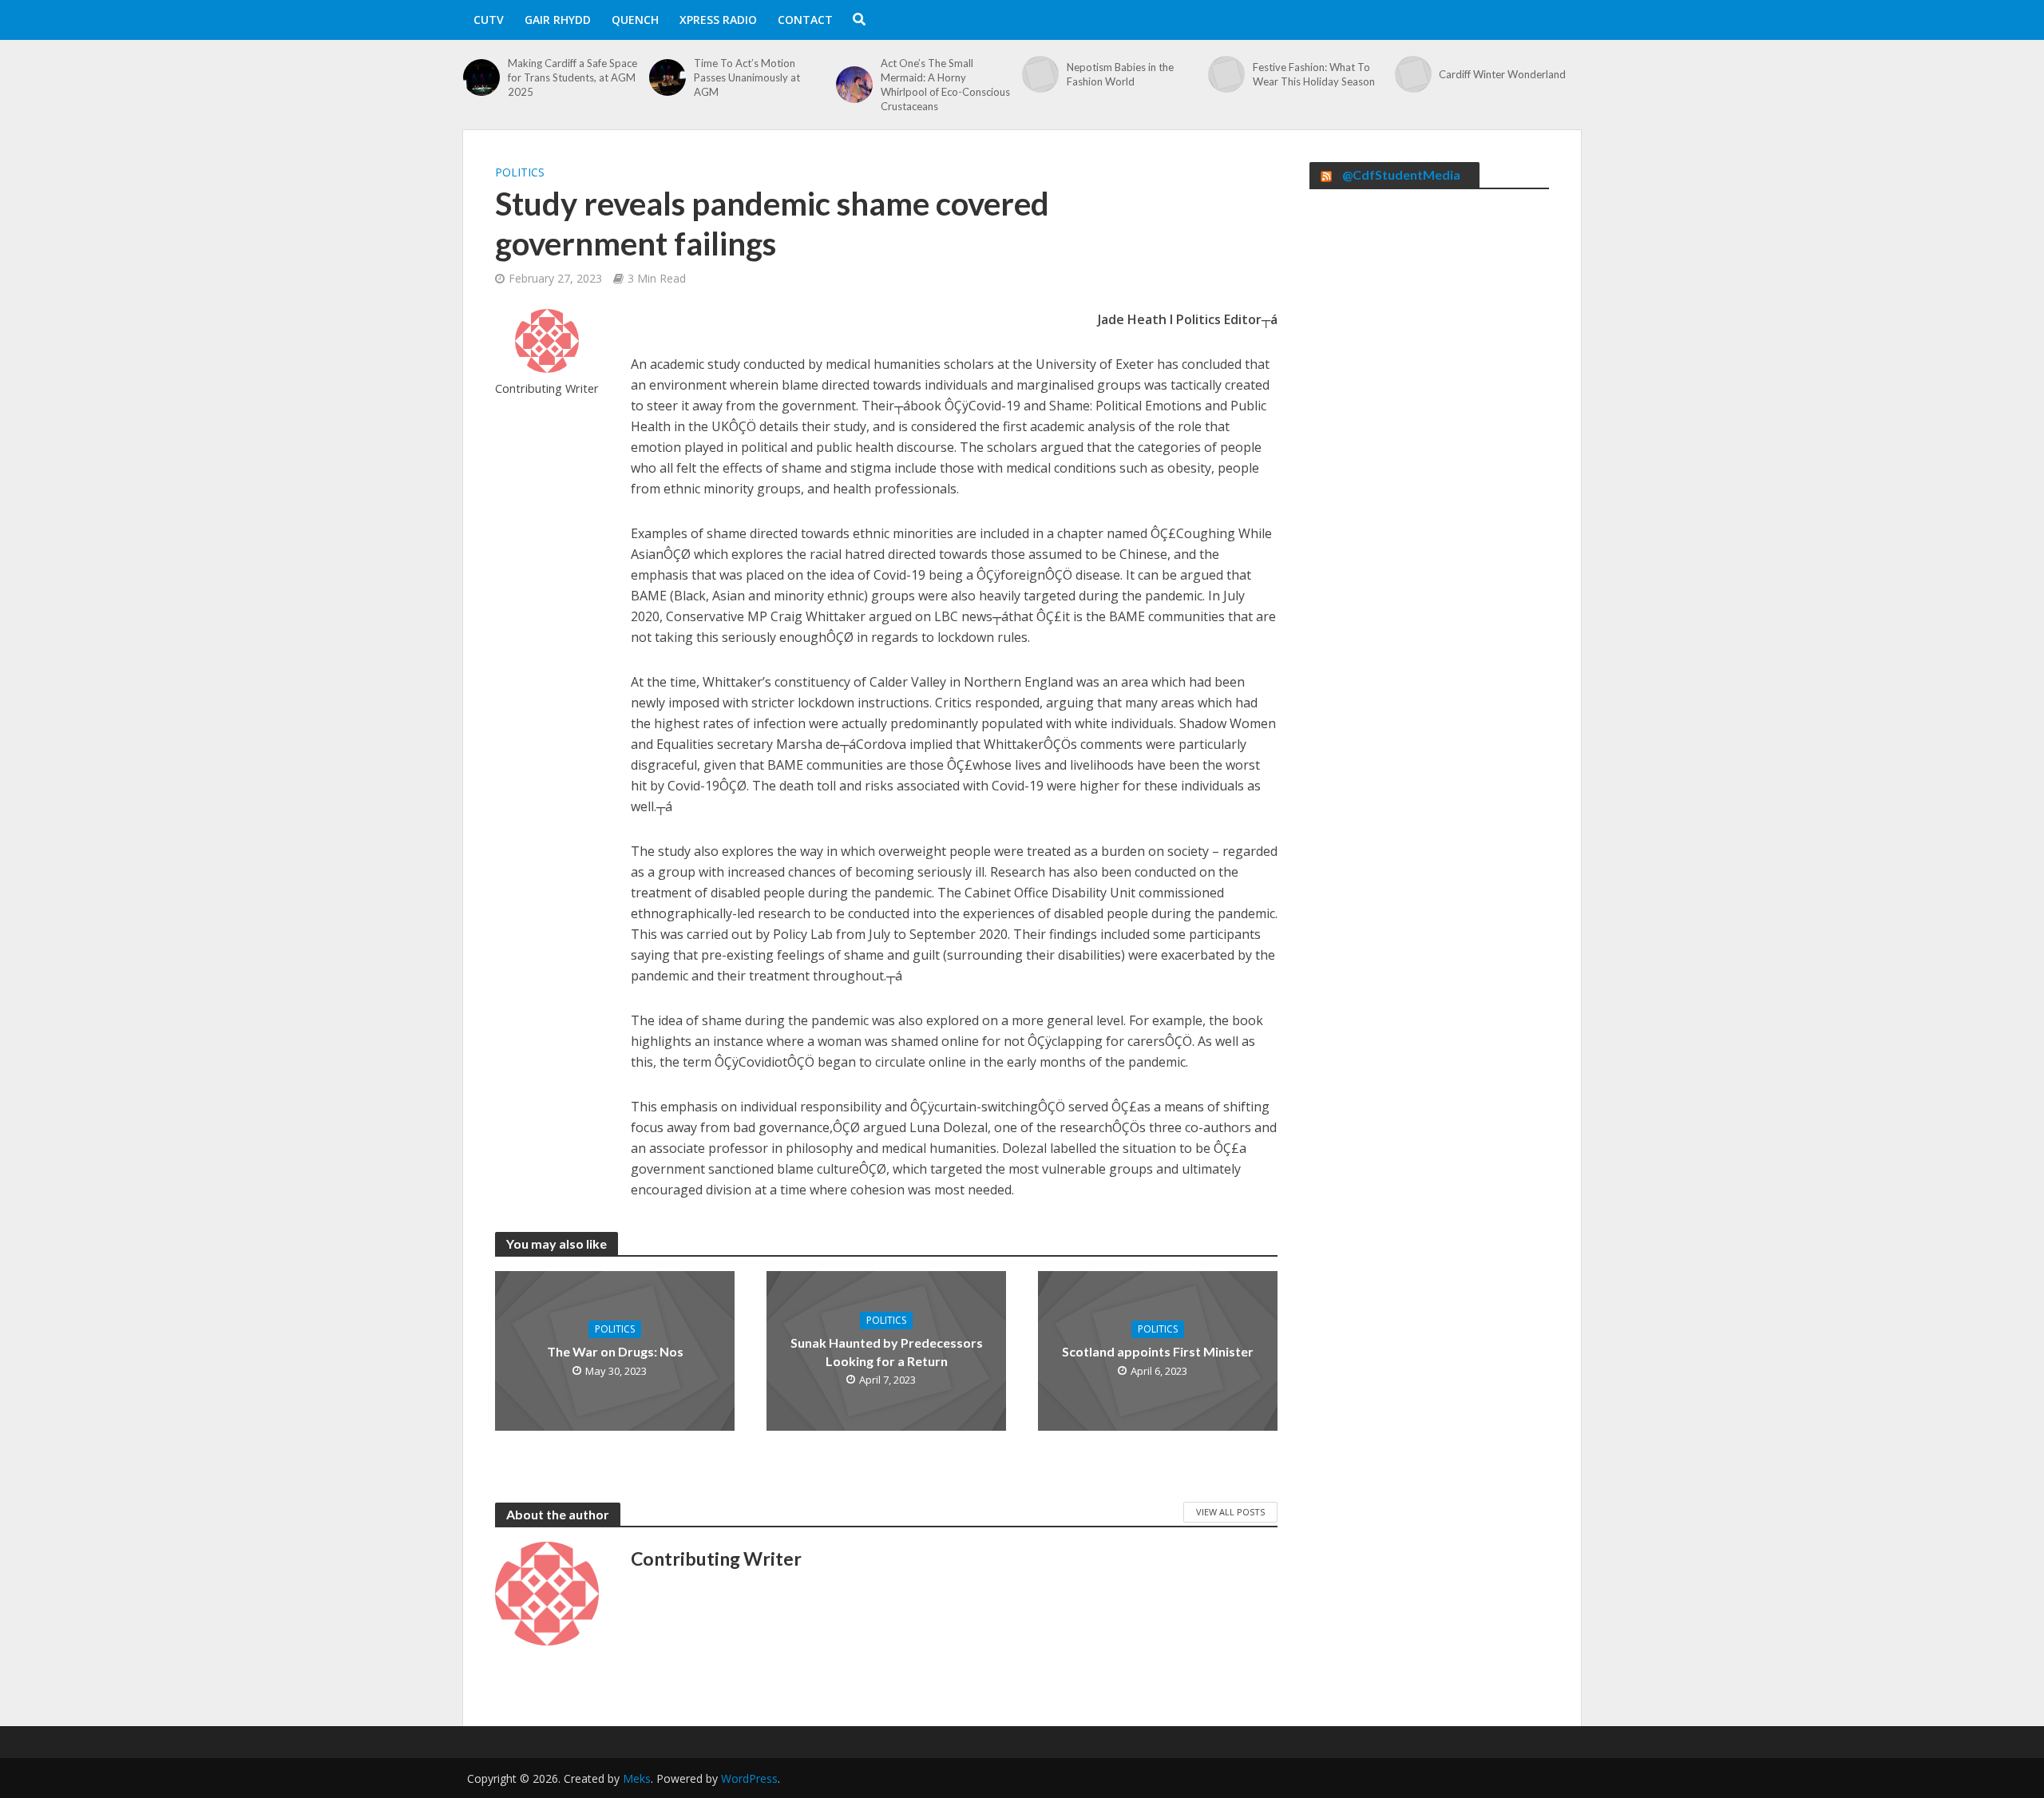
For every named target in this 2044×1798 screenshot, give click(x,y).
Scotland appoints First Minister (1158, 1351)
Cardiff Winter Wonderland (1502, 74)
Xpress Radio (718, 20)
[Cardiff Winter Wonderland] (1413, 74)
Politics (520, 172)
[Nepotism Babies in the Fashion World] (1040, 74)
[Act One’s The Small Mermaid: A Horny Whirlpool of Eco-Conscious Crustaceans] (854, 85)
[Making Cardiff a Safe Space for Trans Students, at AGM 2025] (481, 77)
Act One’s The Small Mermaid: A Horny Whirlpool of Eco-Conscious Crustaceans (945, 85)
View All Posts (1230, 1512)
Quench (635, 20)
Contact (805, 20)
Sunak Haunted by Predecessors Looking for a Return (887, 1352)
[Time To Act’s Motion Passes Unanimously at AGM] (667, 77)
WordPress (749, 1778)
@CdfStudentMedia (1401, 174)
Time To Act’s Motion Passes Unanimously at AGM (747, 77)
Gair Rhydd (558, 20)
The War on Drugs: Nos (615, 1351)
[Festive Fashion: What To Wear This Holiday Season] (1226, 74)
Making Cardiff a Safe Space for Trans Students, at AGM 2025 (572, 77)
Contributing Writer (547, 388)
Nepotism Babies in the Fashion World (1120, 74)
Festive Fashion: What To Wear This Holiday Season (1314, 74)
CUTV (489, 20)
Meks (637, 1778)
